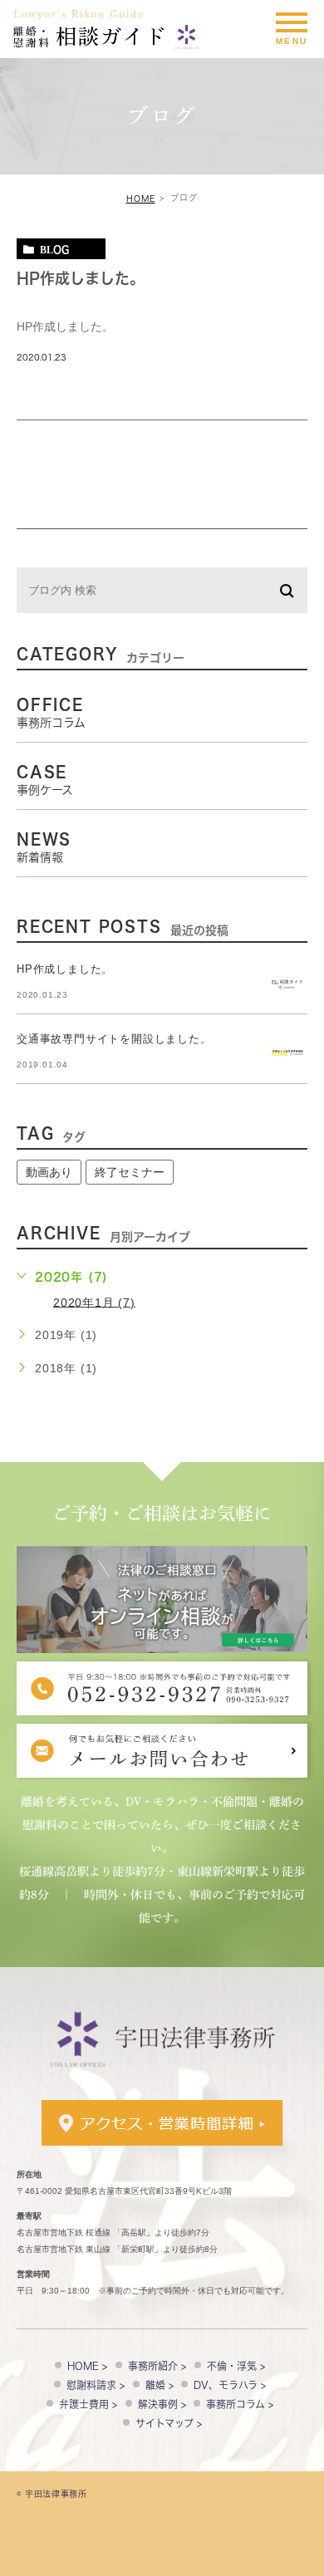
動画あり (49, 1172)
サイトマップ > (169, 2423)
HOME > (87, 2366)
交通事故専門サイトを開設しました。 (114, 1039)
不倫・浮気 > (236, 2366)
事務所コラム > (240, 2404)
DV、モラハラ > (230, 2385)
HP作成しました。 (81, 278)
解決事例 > (162, 2404)
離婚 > (160, 2385)
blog (54, 249)
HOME (141, 199)
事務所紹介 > (157, 2366)
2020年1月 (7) (94, 1302)
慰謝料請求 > (96, 2385)
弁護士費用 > (88, 2404)
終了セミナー (130, 1172)
